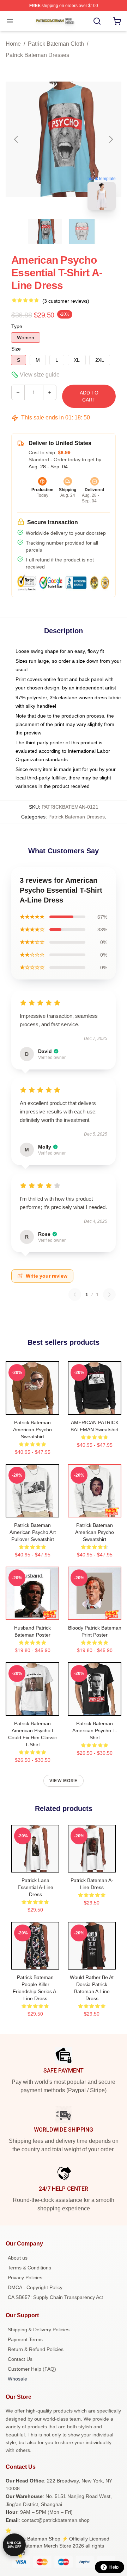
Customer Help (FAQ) (32, 2369)
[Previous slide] (17, 139)
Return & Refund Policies (36, 2349)
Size (16, 349)
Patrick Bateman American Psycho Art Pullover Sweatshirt (33, 1532)
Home (13, 44)
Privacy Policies (25, 2278)
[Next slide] (110, 139)
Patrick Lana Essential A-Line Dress (35, 1887)
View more (64, 1781)
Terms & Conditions (29, 2268)
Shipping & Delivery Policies (39, 2330)
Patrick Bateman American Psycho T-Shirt (95, 1730)
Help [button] (114, 2567)
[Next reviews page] (109, 1295)
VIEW (33, 1408)
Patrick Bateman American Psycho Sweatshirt (32, 1430)
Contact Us (20, 2359)
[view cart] (117, 21)
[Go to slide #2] (82, 231)
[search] (97, 21)
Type (17, 326)
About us (18, 2258)
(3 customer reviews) (66, 301)
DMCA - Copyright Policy (35, 2287)
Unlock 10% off (14, 2545)
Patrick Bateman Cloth (56, 44)
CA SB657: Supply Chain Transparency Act (55, 2297)
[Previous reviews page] (75, 1295)
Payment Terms (25, 2339)
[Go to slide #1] (45, 231)
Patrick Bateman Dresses (37, 55)
